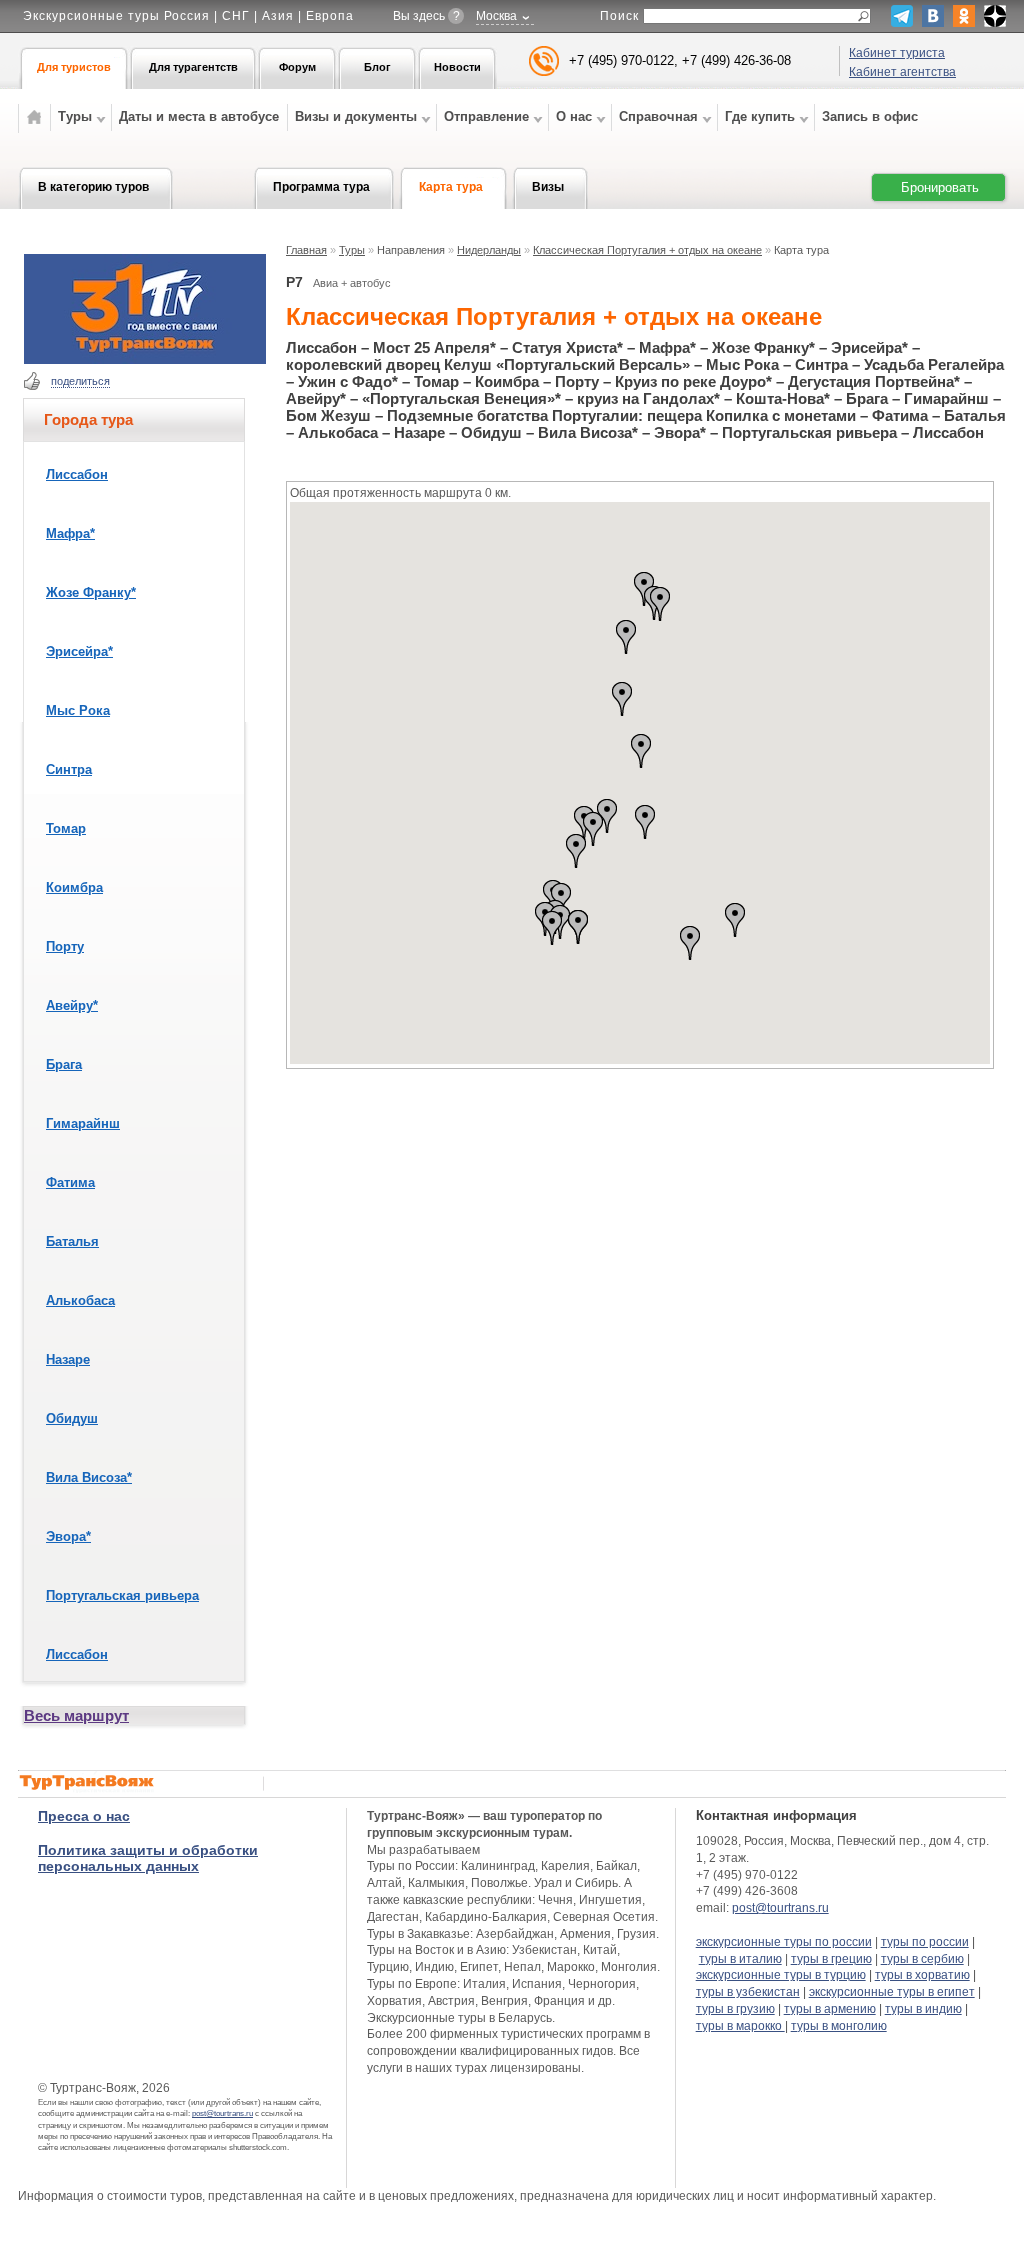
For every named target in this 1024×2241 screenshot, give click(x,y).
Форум (297, 67)
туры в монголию (839, 2026)
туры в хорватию (922, 1975)
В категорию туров (93, 187)
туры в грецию (831, 1959)
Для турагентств (193, 67)
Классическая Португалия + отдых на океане (647, 250)
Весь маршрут (76, 1715)
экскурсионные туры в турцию (781, 1975)
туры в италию (740, 1959)
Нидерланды (489, 250)
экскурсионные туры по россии (784, 1942)
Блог (377, 67)
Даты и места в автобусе (199, 116)
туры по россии (925, 1942)
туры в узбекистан (748, 1992)
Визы (548, 187)
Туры (352, 250)
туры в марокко (740, 2026)
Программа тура (321, 187)
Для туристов (74, 67)
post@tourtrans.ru (222, 2113)
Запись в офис (870, 116)
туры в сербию (922, 1959)
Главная (306, 250)
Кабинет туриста (897, 53)
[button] (645, 822)
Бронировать (940, 187)
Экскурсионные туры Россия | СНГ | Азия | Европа (188, 16)
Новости (457, 67)
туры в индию (923, 2009)
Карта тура (451, 187)
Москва (496, 16)
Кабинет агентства (902, 72)
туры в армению (830, 2009)
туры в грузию (735, 2009)
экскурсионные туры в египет (892, 1992)
